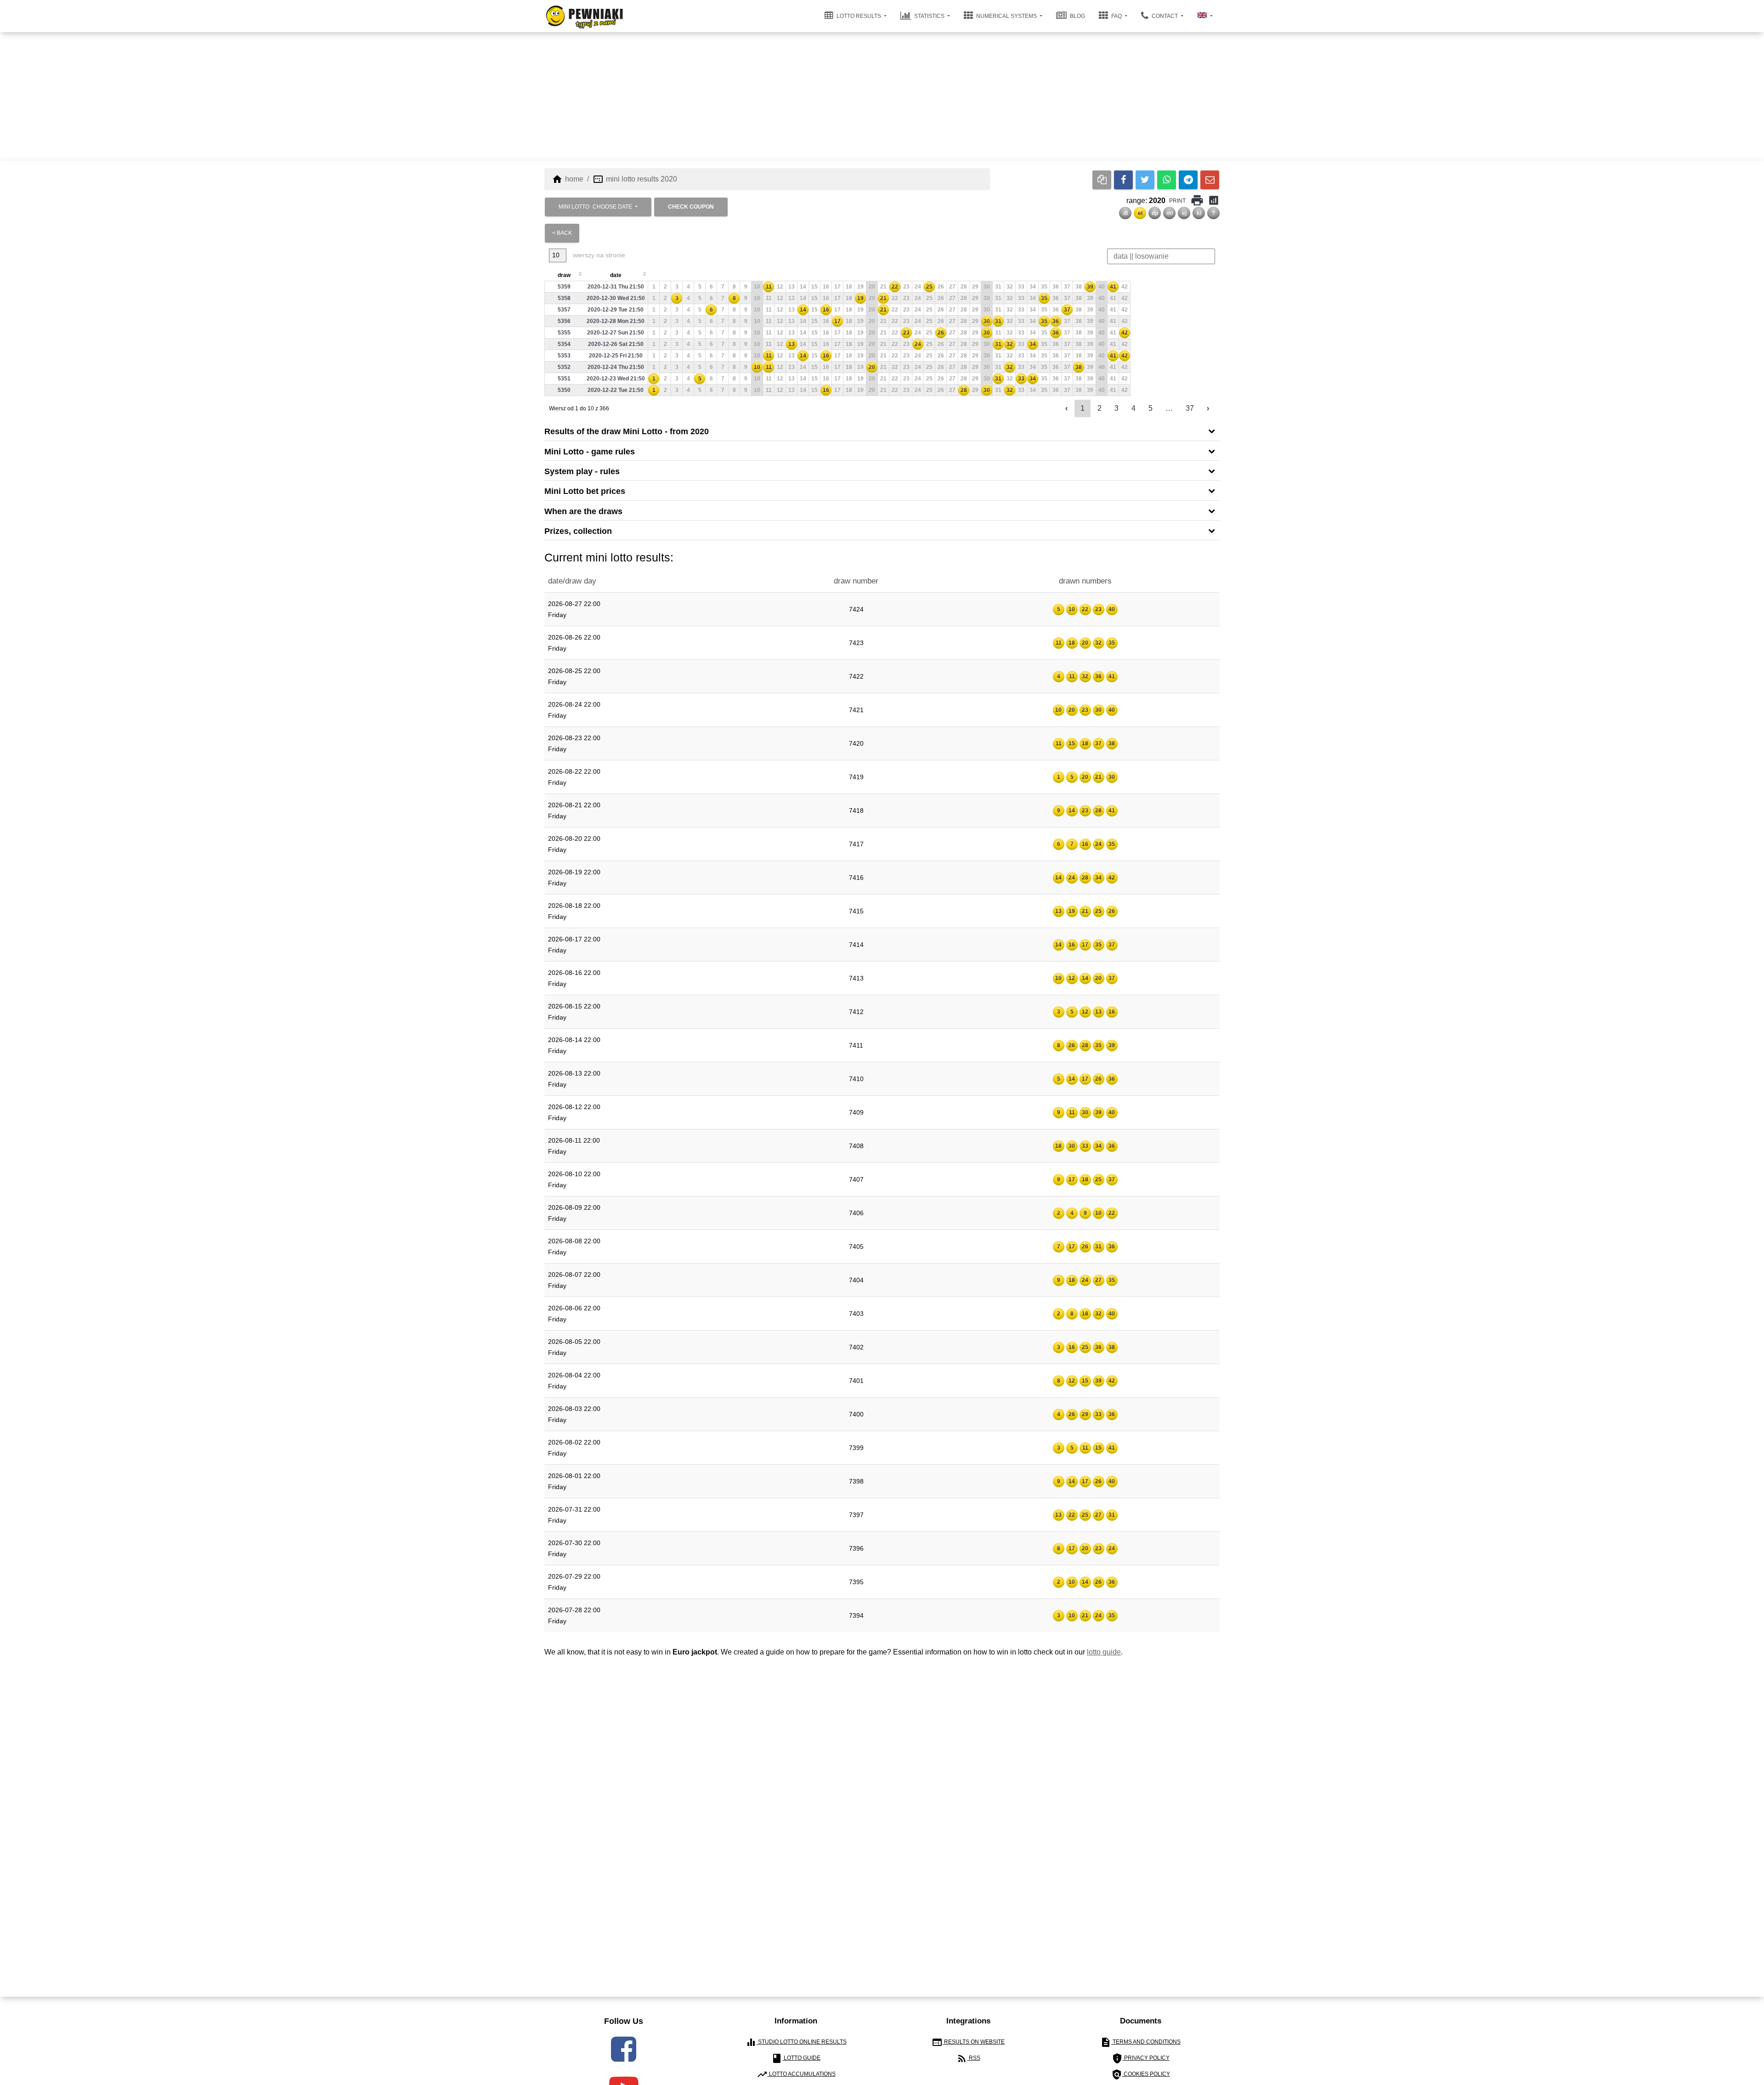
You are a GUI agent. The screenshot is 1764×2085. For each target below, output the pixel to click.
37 (1190, 408)
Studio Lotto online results (796, 2042)
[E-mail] (1210, 180)
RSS (968, 2058)
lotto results (859, 16)
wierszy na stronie (598, 255)
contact (1165, 16)
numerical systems (1006, 16)
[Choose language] (1205, 16)
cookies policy (1141, 2074)
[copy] (1102, 180)
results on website (968, 2042)
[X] (1145, 180)
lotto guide (1104, 1652)
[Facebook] (1123, 180)
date (616, 275)
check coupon (691, 207)
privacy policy (1141, 2058)
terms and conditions (1140, 2042)
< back (562, 233)
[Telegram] (1188, 180)
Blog (1077, 16)
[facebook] (624, 2049)
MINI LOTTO (595, 207)
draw (564, 275)
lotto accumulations (796, 2074)
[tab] (882, 431)
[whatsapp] (1167, 180)
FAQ (1117, 16)
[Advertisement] (882, 96)
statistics (929, 16)
